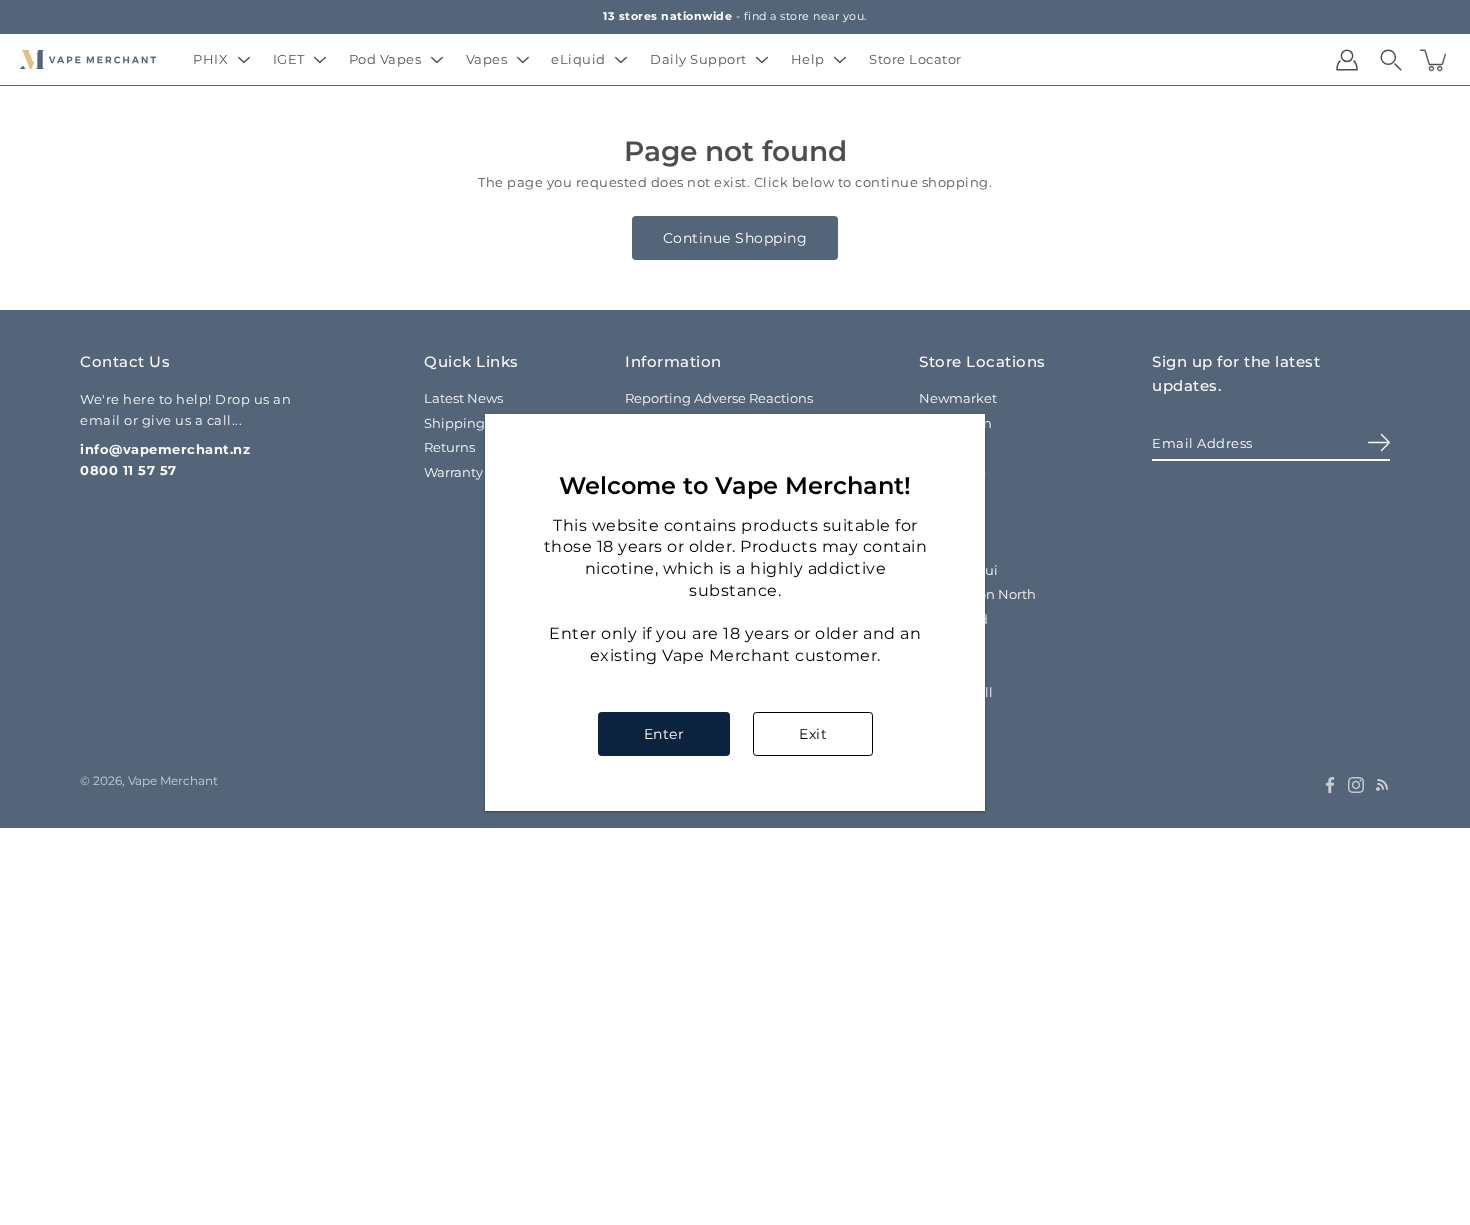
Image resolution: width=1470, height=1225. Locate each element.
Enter (664, 734)
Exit (813, 734)
